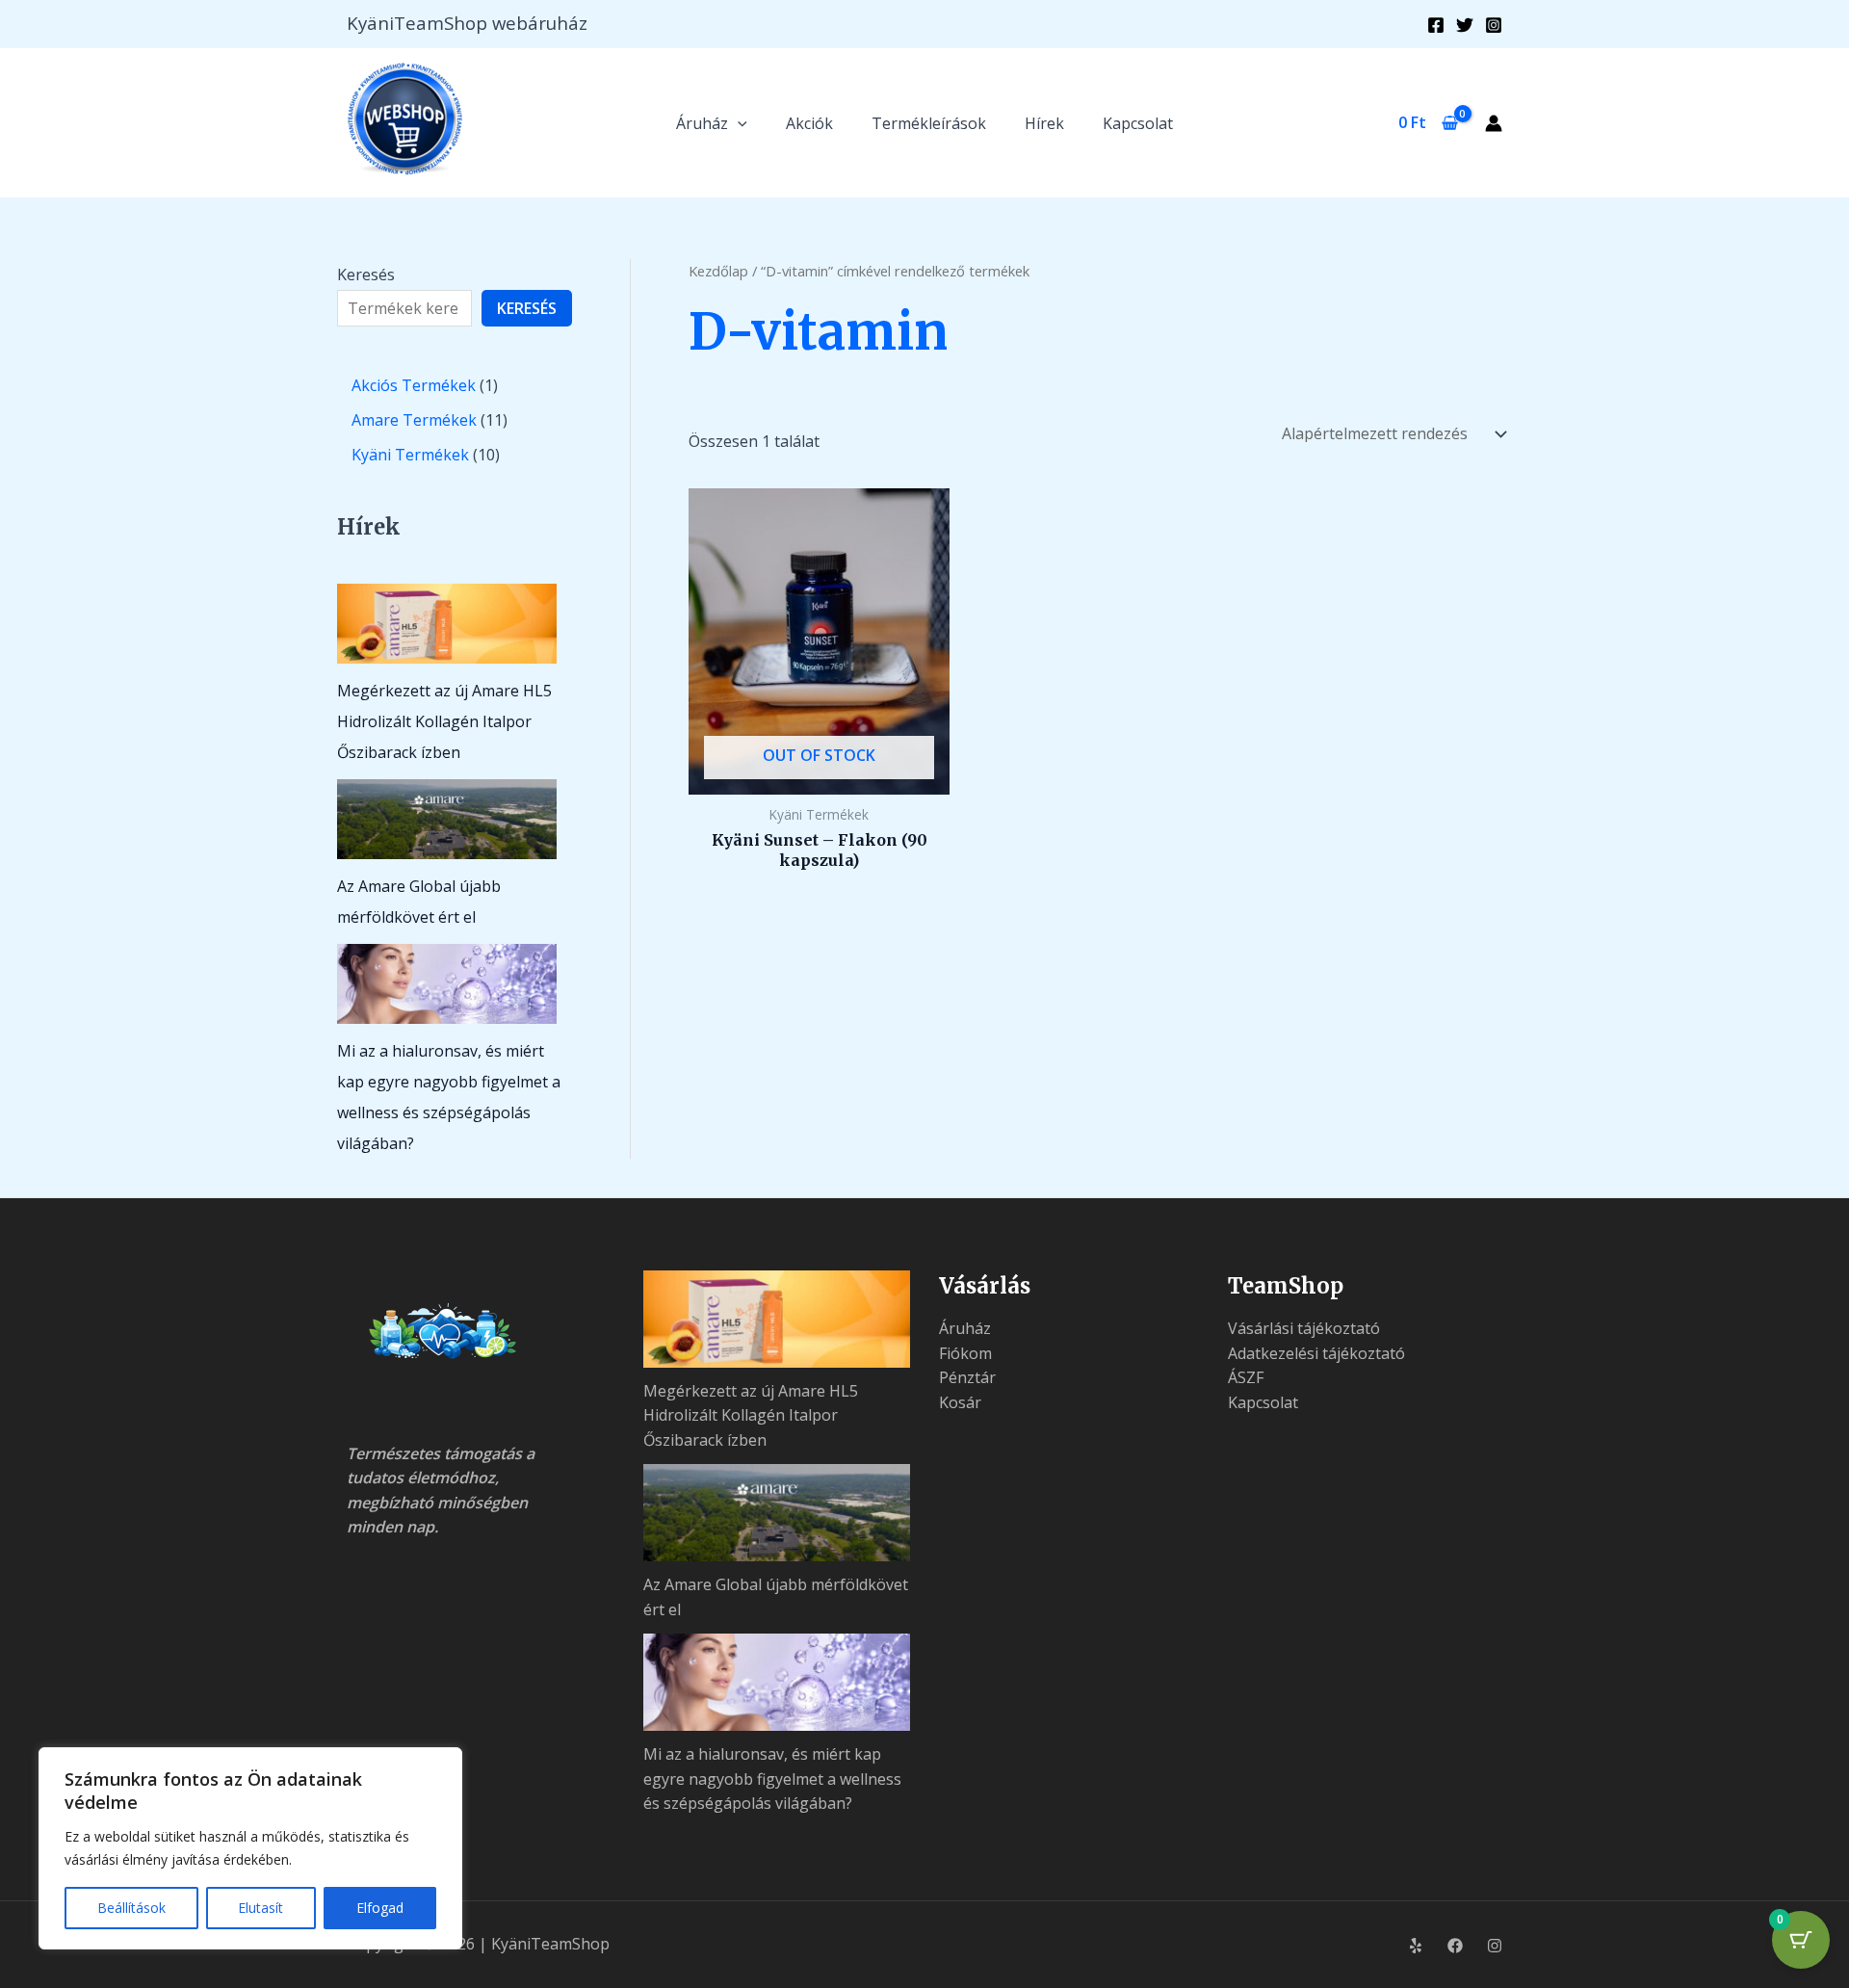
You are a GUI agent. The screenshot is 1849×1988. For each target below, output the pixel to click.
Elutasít (260, 1908)
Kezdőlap (718, 271)
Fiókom (965, 1353)
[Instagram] (1494, 25)
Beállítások (131, 1908)
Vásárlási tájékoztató (1304, 1328)
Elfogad (380, 1908)
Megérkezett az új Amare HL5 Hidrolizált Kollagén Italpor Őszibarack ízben (444, 721)
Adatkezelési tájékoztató (1316, 1353)
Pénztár (967, 1377)
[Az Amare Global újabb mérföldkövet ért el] (447, 819)
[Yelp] (1416, 1946)
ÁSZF (1246, 1377)
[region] (250, 1848)
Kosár (960, 1402)
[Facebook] (1436, 25)
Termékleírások (929, 123)
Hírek (1044, 123)
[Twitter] (1465, 25)
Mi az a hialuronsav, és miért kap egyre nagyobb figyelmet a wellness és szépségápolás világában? (772, 1779)
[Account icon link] (1494, 123)
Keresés (366, 275)
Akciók (809, 123)
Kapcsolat (1138, 123)
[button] (738, 123)
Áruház (702, 123)
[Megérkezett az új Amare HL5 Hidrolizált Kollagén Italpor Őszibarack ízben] (447, 624)
